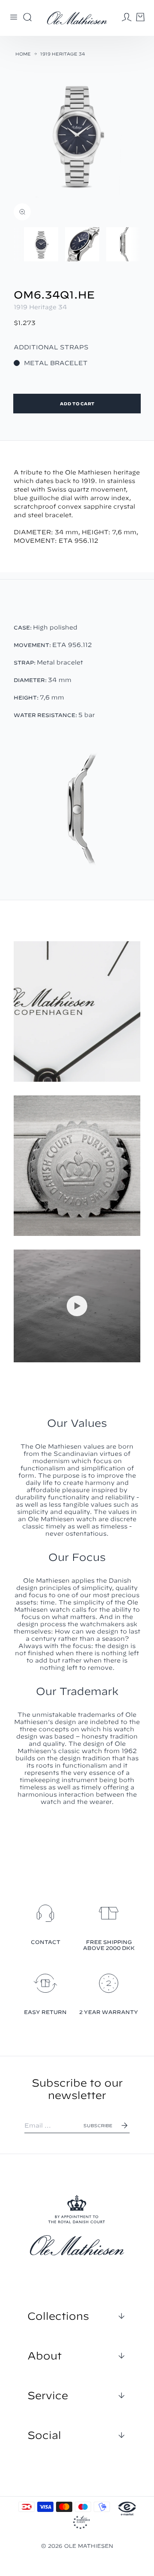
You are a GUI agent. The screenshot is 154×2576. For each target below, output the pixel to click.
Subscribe (98, 2125)
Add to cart (77, 404)
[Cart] (140, 17)
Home (23, 54)
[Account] (127, 17)
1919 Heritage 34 (63, 54)
